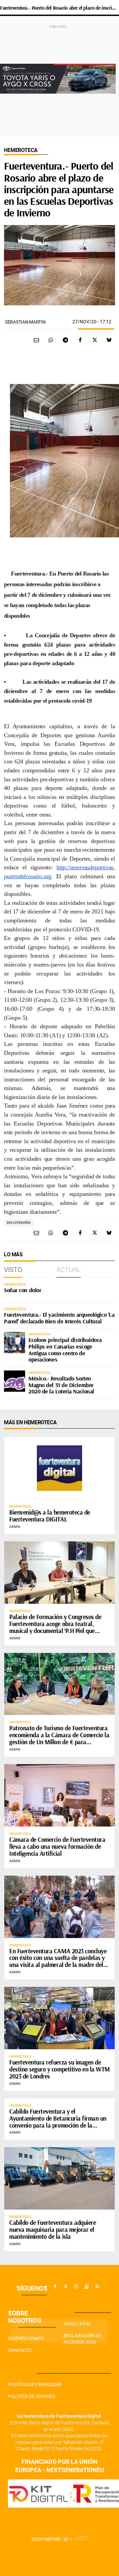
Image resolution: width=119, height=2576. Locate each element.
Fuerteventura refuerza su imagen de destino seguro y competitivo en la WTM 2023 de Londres (59, 2069)
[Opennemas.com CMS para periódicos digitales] (59, 2539)
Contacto (20, 2350)
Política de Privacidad (35, 2384)
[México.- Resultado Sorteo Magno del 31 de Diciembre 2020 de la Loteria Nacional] (15, 1381)
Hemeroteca (21, 150)
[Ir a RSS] (97, 2287)
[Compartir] (51, 340)
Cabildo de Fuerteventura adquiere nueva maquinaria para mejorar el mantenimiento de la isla (53, 2229)
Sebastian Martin (25, 322)
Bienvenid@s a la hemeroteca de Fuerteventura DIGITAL (50, 1516)
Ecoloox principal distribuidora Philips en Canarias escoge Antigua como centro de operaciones (65, 1350)
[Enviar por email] (36, 340)
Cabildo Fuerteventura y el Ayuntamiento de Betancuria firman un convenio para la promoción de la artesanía (58, 2122)
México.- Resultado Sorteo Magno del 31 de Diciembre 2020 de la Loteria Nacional (61, 1385)
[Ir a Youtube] (87, 2287)
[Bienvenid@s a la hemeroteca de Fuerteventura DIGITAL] (59, 1468)
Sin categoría (19, 1223)
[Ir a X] (65, 2287)
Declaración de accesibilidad (82, 2339)
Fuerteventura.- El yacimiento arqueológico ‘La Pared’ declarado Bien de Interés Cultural (59, 1318)
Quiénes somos (26, 2338)
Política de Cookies (31, 2396)
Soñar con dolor (22, 1290)
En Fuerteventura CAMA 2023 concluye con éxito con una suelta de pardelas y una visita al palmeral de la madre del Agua (58, 1961)
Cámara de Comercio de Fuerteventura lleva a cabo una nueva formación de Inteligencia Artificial (57, 1846)
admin (15, 1527)
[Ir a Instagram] (76, 2287)
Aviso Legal (78, 2324)
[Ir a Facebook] (55, 2287)
